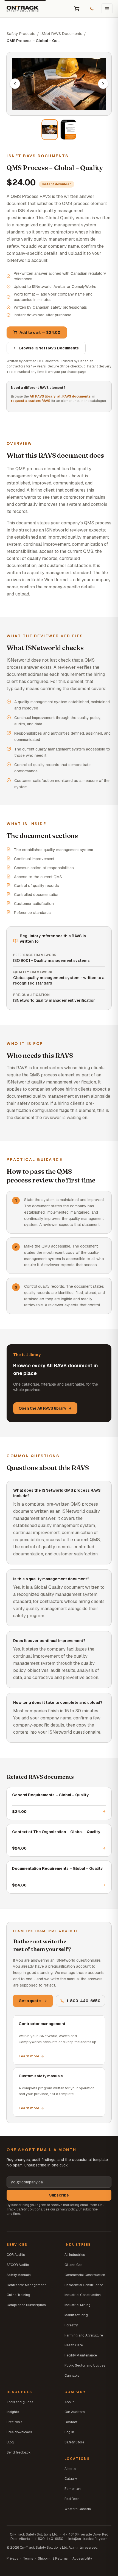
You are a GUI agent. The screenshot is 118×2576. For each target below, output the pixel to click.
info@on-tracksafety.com (88, 2539)
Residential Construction (84, 2285)
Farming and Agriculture (84, 2335)
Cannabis (72, 2376)
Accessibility (82, 2559)
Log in (69, 2432)
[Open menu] (107, 9)
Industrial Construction (83, 2295)
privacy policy (67, 2209)
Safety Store (74, 2442)
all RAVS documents (74, 396)
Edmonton (73, 2489)
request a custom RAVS (31, 401)
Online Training (18, 2295)
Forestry (71, 2325)
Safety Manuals (19, 2275)
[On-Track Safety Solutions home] (23, 9)
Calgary (71, 2479)
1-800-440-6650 (83, 2001)
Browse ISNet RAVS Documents (49, 348)
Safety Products (21, 34)
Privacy (12, 2559)
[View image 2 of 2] (68, 130)
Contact (71, 2422)
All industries (75, 2255)
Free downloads (19, 2432)
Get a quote (30, 2001)
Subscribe (59, 2195)
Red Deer (72, 2499)
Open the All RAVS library (42, 1408)
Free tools (14, 2422)
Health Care (74, 2345)
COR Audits (16, 2255)
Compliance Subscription (26, 2305)
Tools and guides (20, 2402)
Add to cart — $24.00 (40, 332)
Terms (28, 2559)
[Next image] (103, 84)
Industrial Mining (78, 2305)
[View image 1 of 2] (50, 130)
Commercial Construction (85, 2275)
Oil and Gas (73, 2265)
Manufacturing (76, 2315)
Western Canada (78, 2509)
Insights (13, 2412)
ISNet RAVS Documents (61, 34)
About (69, 2402)
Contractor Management (26, 2285)
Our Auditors (75, 2412)
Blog (10, 2442)
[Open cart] (77, 9)
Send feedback (19, 2452)
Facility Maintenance (81, 2355)
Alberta (70, 2469)
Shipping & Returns (53, 2559)
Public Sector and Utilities (85, 2365)
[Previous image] (15, 84)
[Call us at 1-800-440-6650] (92, 9)
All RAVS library (43, 396)
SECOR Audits (18, 2265)
